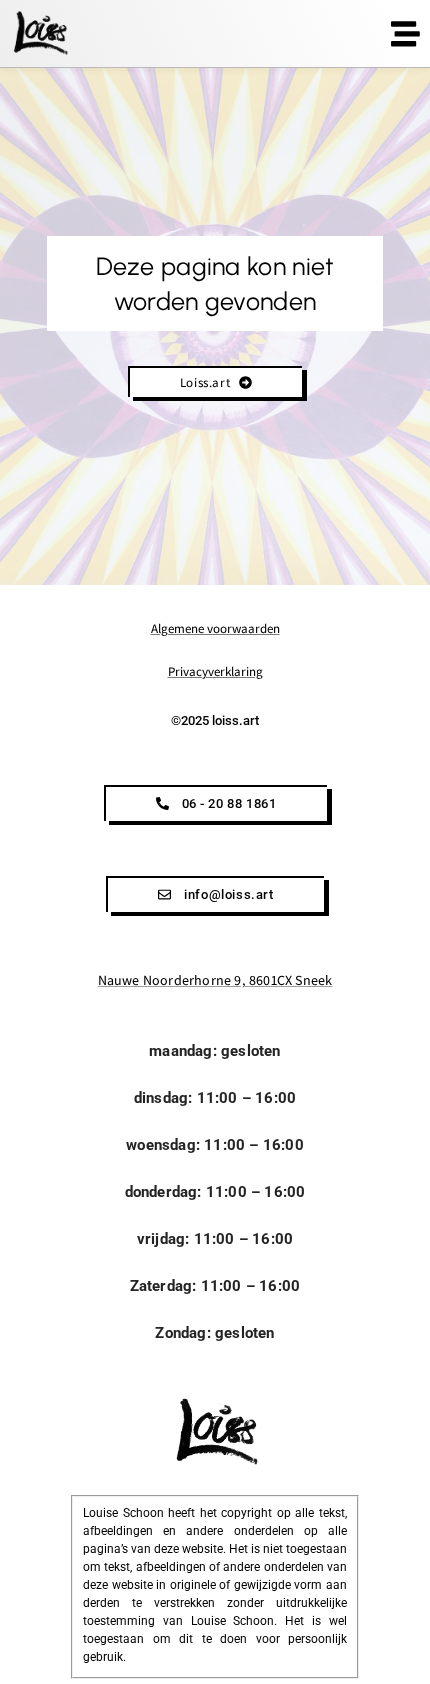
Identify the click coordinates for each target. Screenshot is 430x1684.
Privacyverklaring (215, 671)
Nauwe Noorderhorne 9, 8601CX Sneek (215, 980)
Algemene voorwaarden (215, 628)
